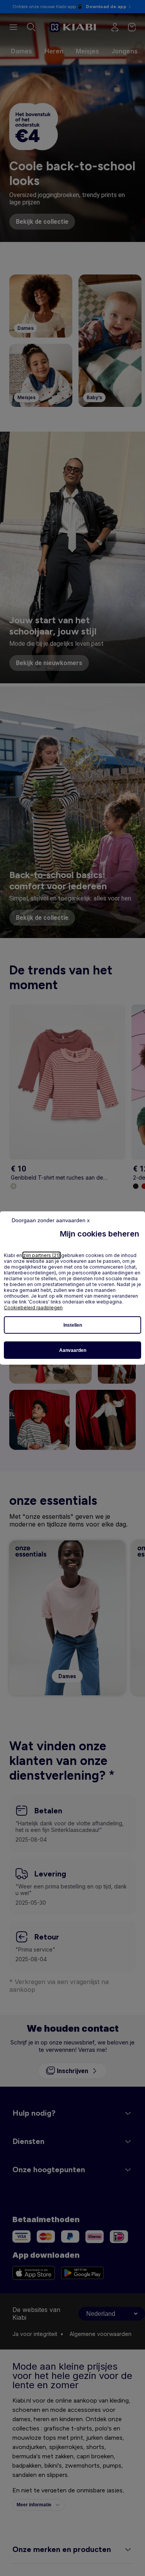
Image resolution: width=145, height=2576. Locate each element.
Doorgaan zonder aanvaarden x (51, 1220)
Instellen (73, 1325)
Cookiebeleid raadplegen (33, 1308)
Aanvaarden (73, 1350)
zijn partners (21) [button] (42, 1255)
